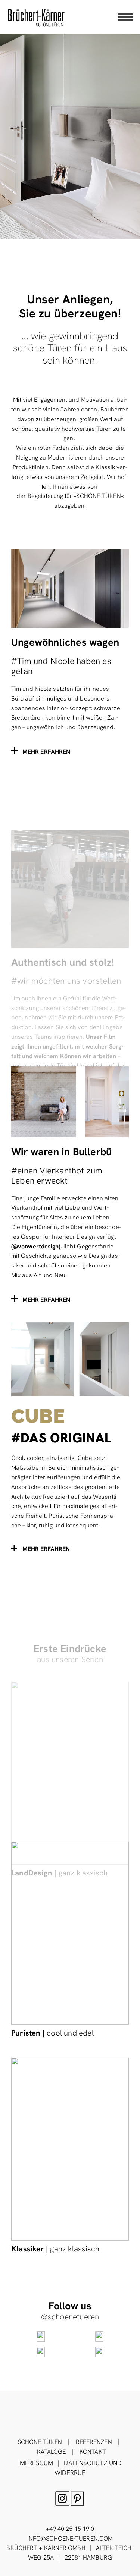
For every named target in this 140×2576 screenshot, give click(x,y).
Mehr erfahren (46, 1549)
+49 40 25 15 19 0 (70, 2529)
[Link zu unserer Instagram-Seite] (41, 2337)
